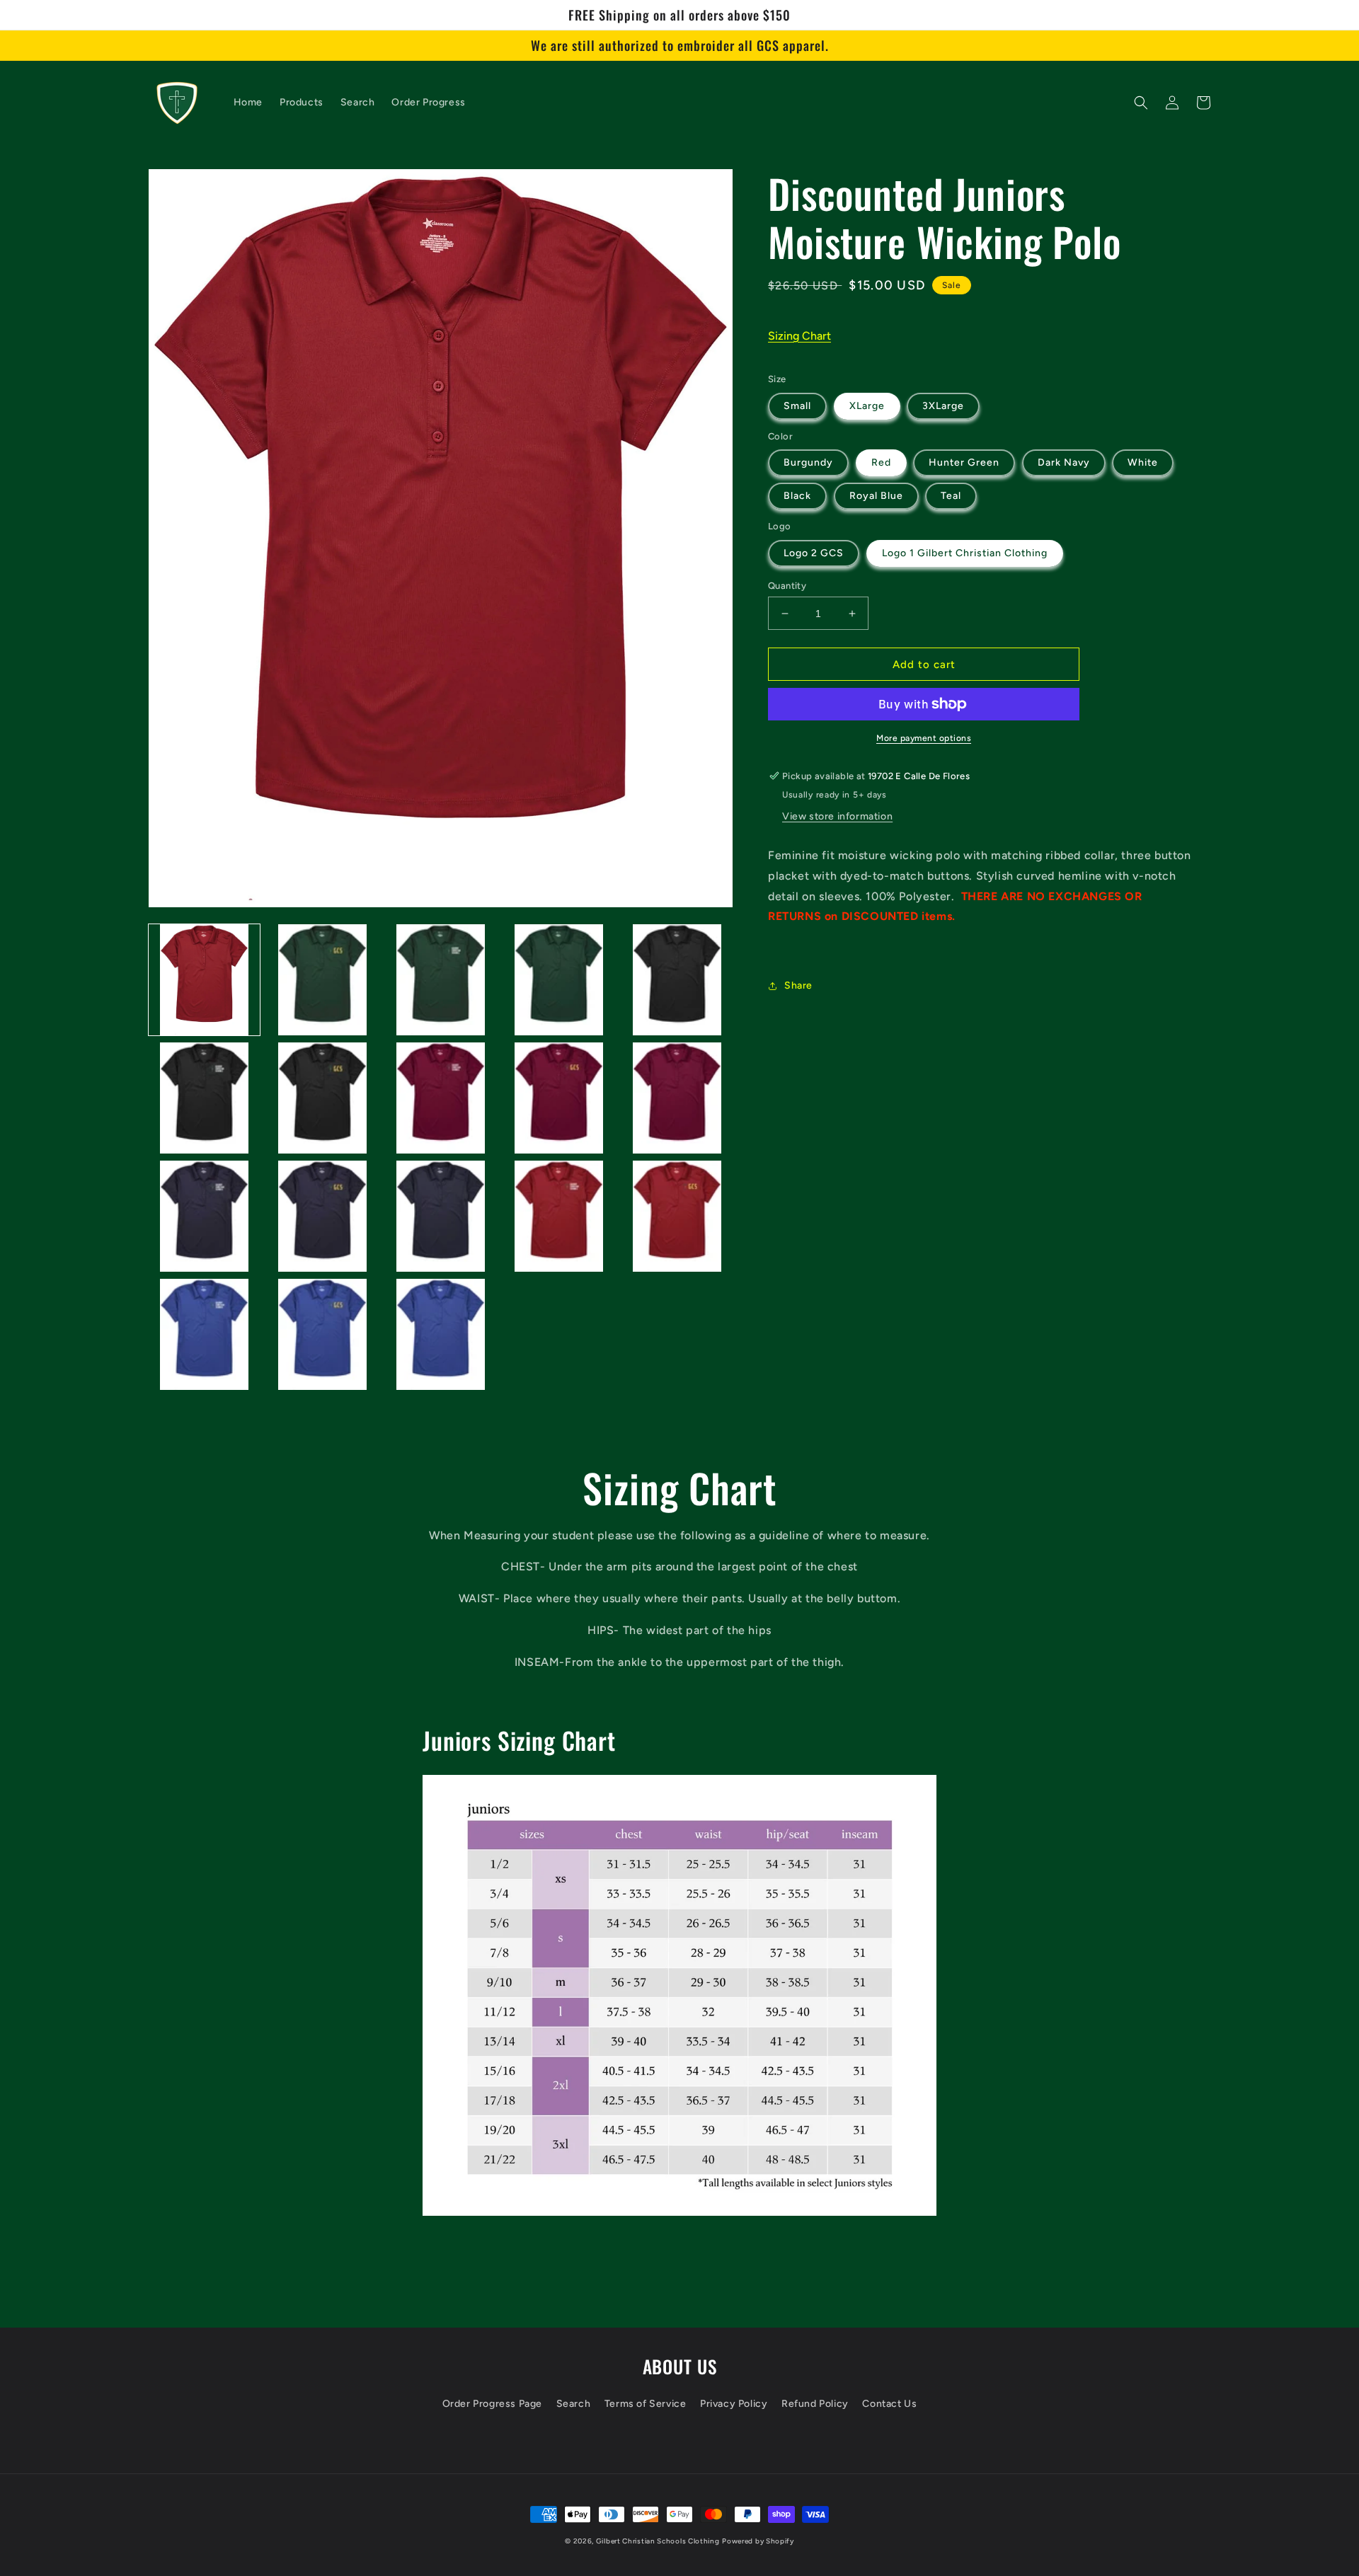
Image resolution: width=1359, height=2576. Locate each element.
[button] (1141, 103)
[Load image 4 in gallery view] (559, 980)
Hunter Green (964, 462)
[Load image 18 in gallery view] (441, 1334)
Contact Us (889, 2404)
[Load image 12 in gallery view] (322, 1216)
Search (574, 2404)
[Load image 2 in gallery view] (322, 980)
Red (881, 462)
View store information (837, 816)
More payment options (924, 738)
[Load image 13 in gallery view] (441, 1216)
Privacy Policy (734, 2404)
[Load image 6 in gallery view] (204, 1098)
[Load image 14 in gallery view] (559, 1216)
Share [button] (798, 985)
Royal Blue (876, 496)
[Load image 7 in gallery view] (322, 1098)
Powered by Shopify (758, 2541)
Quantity (787, 586)
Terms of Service (646, 2404)
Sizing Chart (799, 336)
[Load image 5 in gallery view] (677, 980)
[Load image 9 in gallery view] (559, 1098)
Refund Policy (815, 2404)
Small (797, 406)
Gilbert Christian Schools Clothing (658, 2541)
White (1143, 462)
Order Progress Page (492, 2404)
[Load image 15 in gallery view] (677, 1216)
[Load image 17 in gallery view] (322, 1334)
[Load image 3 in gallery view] (441, 980)
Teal (951, 496)
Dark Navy (1064, 462)
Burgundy (808, 462)
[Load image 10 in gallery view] (677, 1098)
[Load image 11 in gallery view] (204, 1216)
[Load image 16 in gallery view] (204, 1334)
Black (797, 496)
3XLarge (943, 406)
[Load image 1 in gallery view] (204, 980)
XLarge (867, 406)
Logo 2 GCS (814, 553)
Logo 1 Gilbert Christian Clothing (965, 553)
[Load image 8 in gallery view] (441, 1098)
